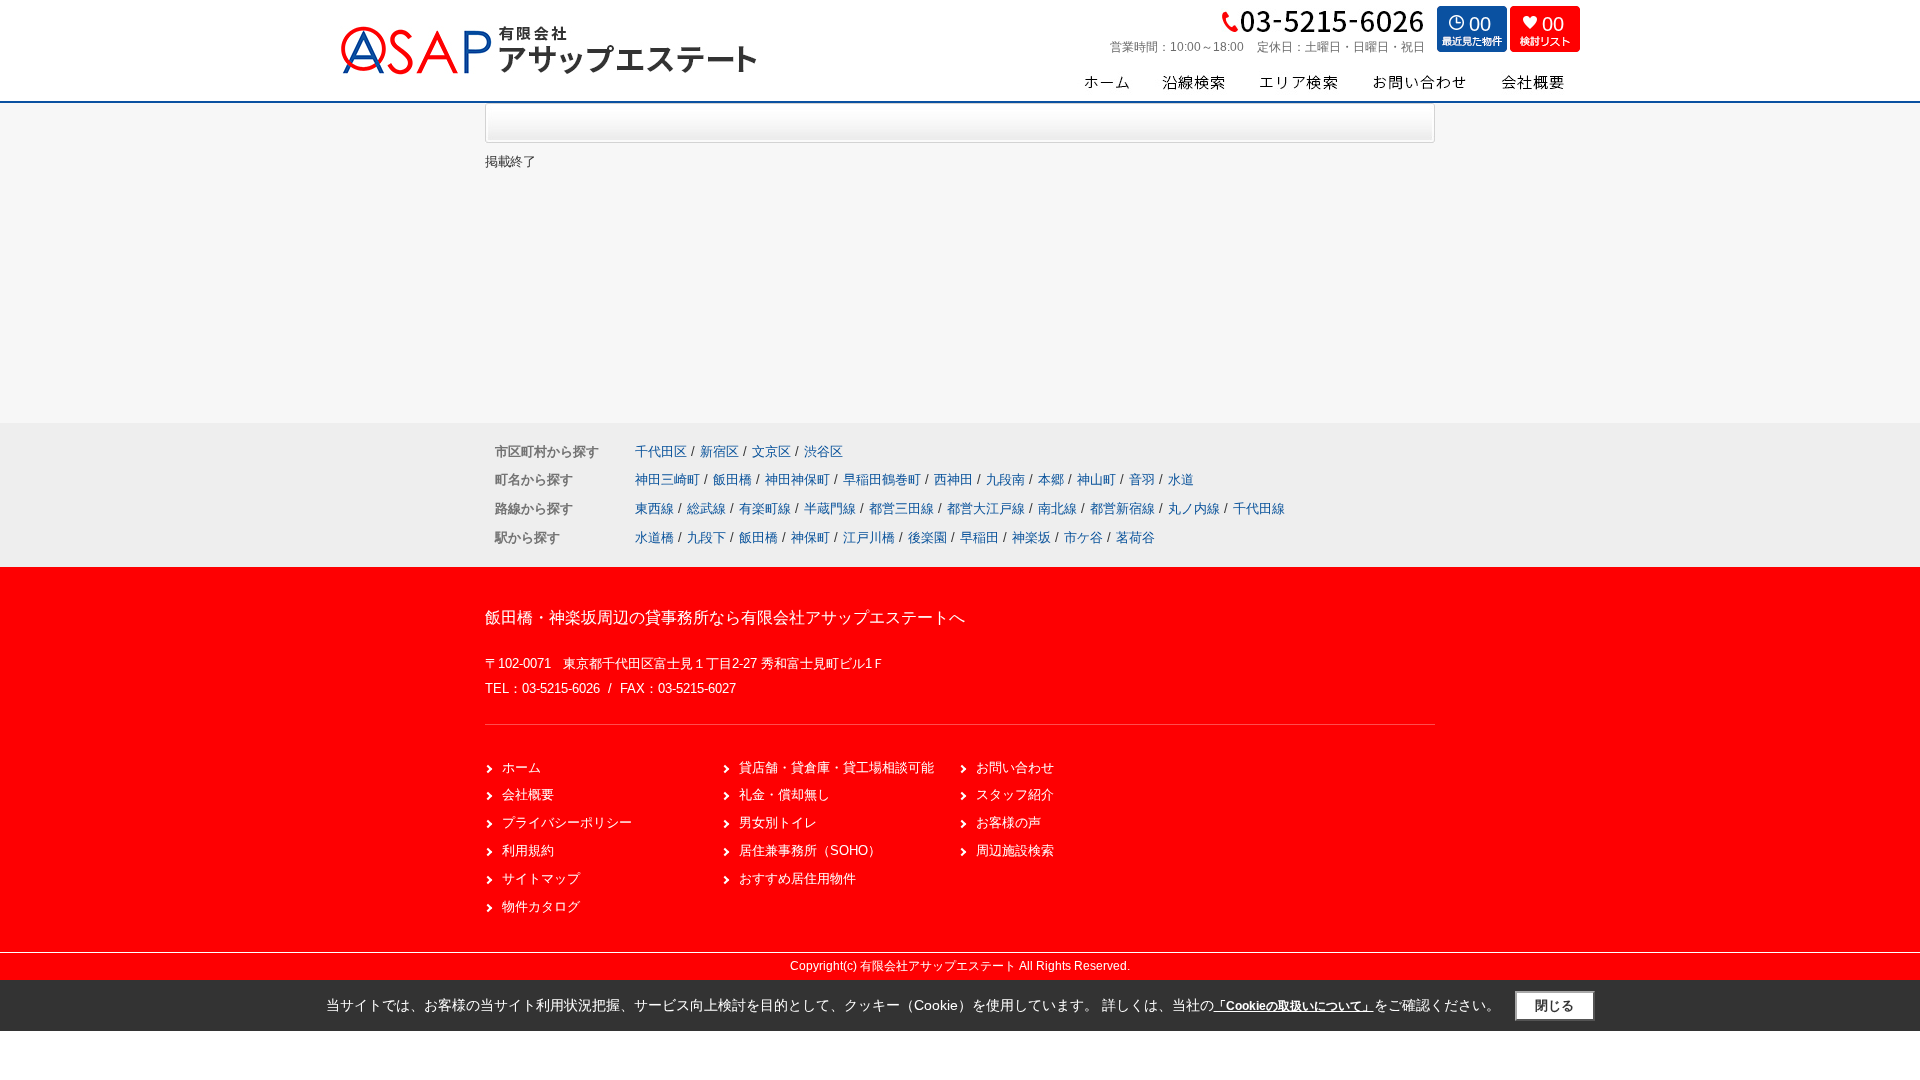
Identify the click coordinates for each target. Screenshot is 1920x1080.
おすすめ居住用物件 (797, 878)
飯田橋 (734, 479)
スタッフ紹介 (1015, 794)
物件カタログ (541, 906)
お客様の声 (1008, 822)
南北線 (1059, 508)
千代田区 (661, 451)
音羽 (1144, 479)
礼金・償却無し (784, 794)
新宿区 (719, 451)
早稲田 (979, 537)
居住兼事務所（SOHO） (810, 850)
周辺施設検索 (1015, 850)
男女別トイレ (778, 822)
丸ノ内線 (1196, 508)
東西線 (656, 508)
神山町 (1098, 479)
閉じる (1554, 1005)
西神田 (955, 479)
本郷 (1053, 479)
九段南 (1007, 479)
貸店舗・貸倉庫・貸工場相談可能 (836, 767)
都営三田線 (903, 508)
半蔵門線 (832, 508)
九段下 (706, 537)
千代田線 (1259, 508)
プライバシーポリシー (567, 822)
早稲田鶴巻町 (884, 479)
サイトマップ (541, 878)
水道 (1181, 479)
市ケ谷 (1083, 537)
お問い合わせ (1015, 767)
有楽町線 (767, 508)
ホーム (521, 767)
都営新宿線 (1124, 508)
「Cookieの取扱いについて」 (1294, 1006)
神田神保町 (799, 479)
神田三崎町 (669, 479)
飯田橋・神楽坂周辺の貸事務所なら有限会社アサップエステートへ (725, 617)
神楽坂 (1031, 537)
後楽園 (927, 537)
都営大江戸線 (988, 508)
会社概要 (528, 794)
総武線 (708, 508)
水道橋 (654, 537)
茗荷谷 (1135, 537)
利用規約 (528, 850)
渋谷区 (823, 451)
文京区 (771, 451)
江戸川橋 (869, 537)
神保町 (810, 537)
